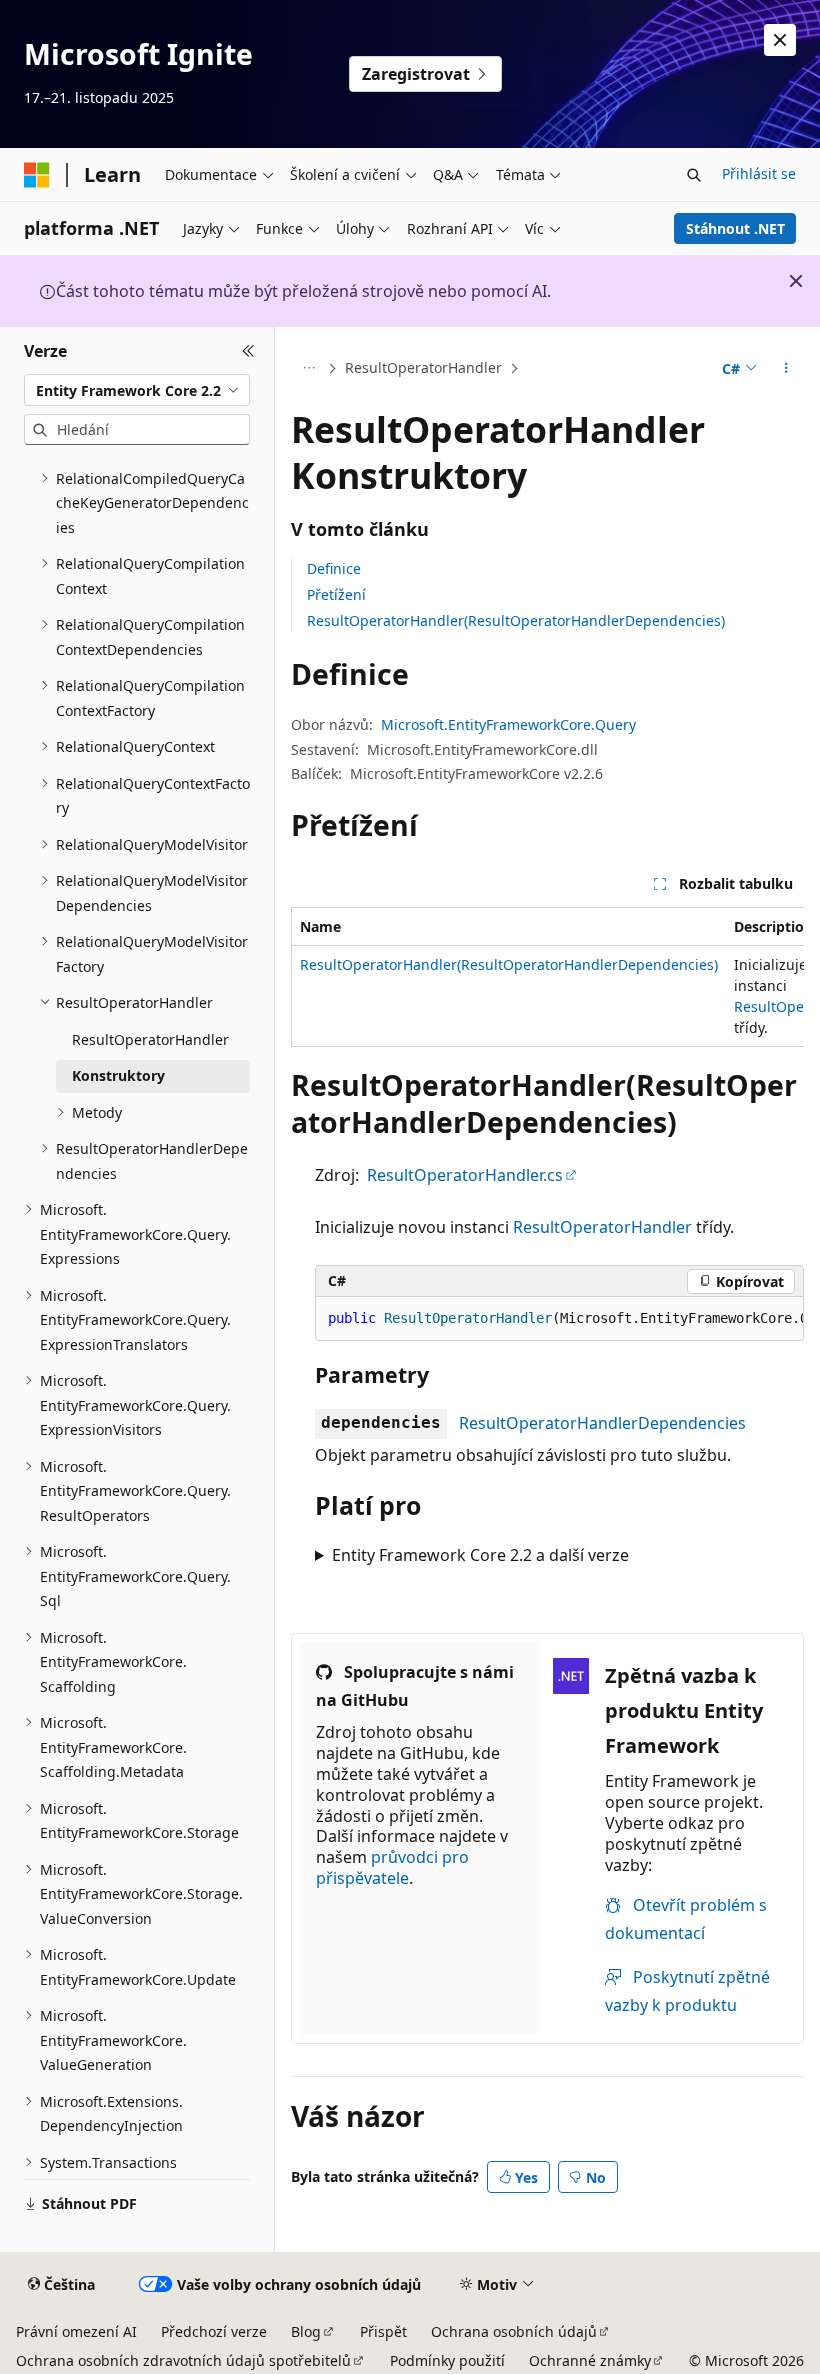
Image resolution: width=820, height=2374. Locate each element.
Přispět (383, 2331)
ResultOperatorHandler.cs (465, 1175)
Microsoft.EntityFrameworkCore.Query (508, 724)
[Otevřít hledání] (694, 175)
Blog (306, 2331)
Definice (334, 568)
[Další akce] (786, 369)
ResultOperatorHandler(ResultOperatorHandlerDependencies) (516, 620)
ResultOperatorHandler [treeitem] (150, 1039)
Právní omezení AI (76, 2331)
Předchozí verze (214, 2331)
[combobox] (137, 390)
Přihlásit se (759, 173)
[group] (547, 977)
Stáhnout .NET (735, 228)
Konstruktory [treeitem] (118, 1075)
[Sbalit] (248, 351)
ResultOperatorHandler (423, 367)
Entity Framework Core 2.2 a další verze (480, 1555)
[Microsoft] (37, 175)
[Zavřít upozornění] (780, 40)
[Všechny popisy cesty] (308, 369)
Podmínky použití (447, 2360)
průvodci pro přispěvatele (392, 1867)
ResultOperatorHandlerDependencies (602, 1423)
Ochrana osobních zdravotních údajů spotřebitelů (183, 2360)
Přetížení (336, 594)
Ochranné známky (590, 2360)
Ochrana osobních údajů (514, 2331)
